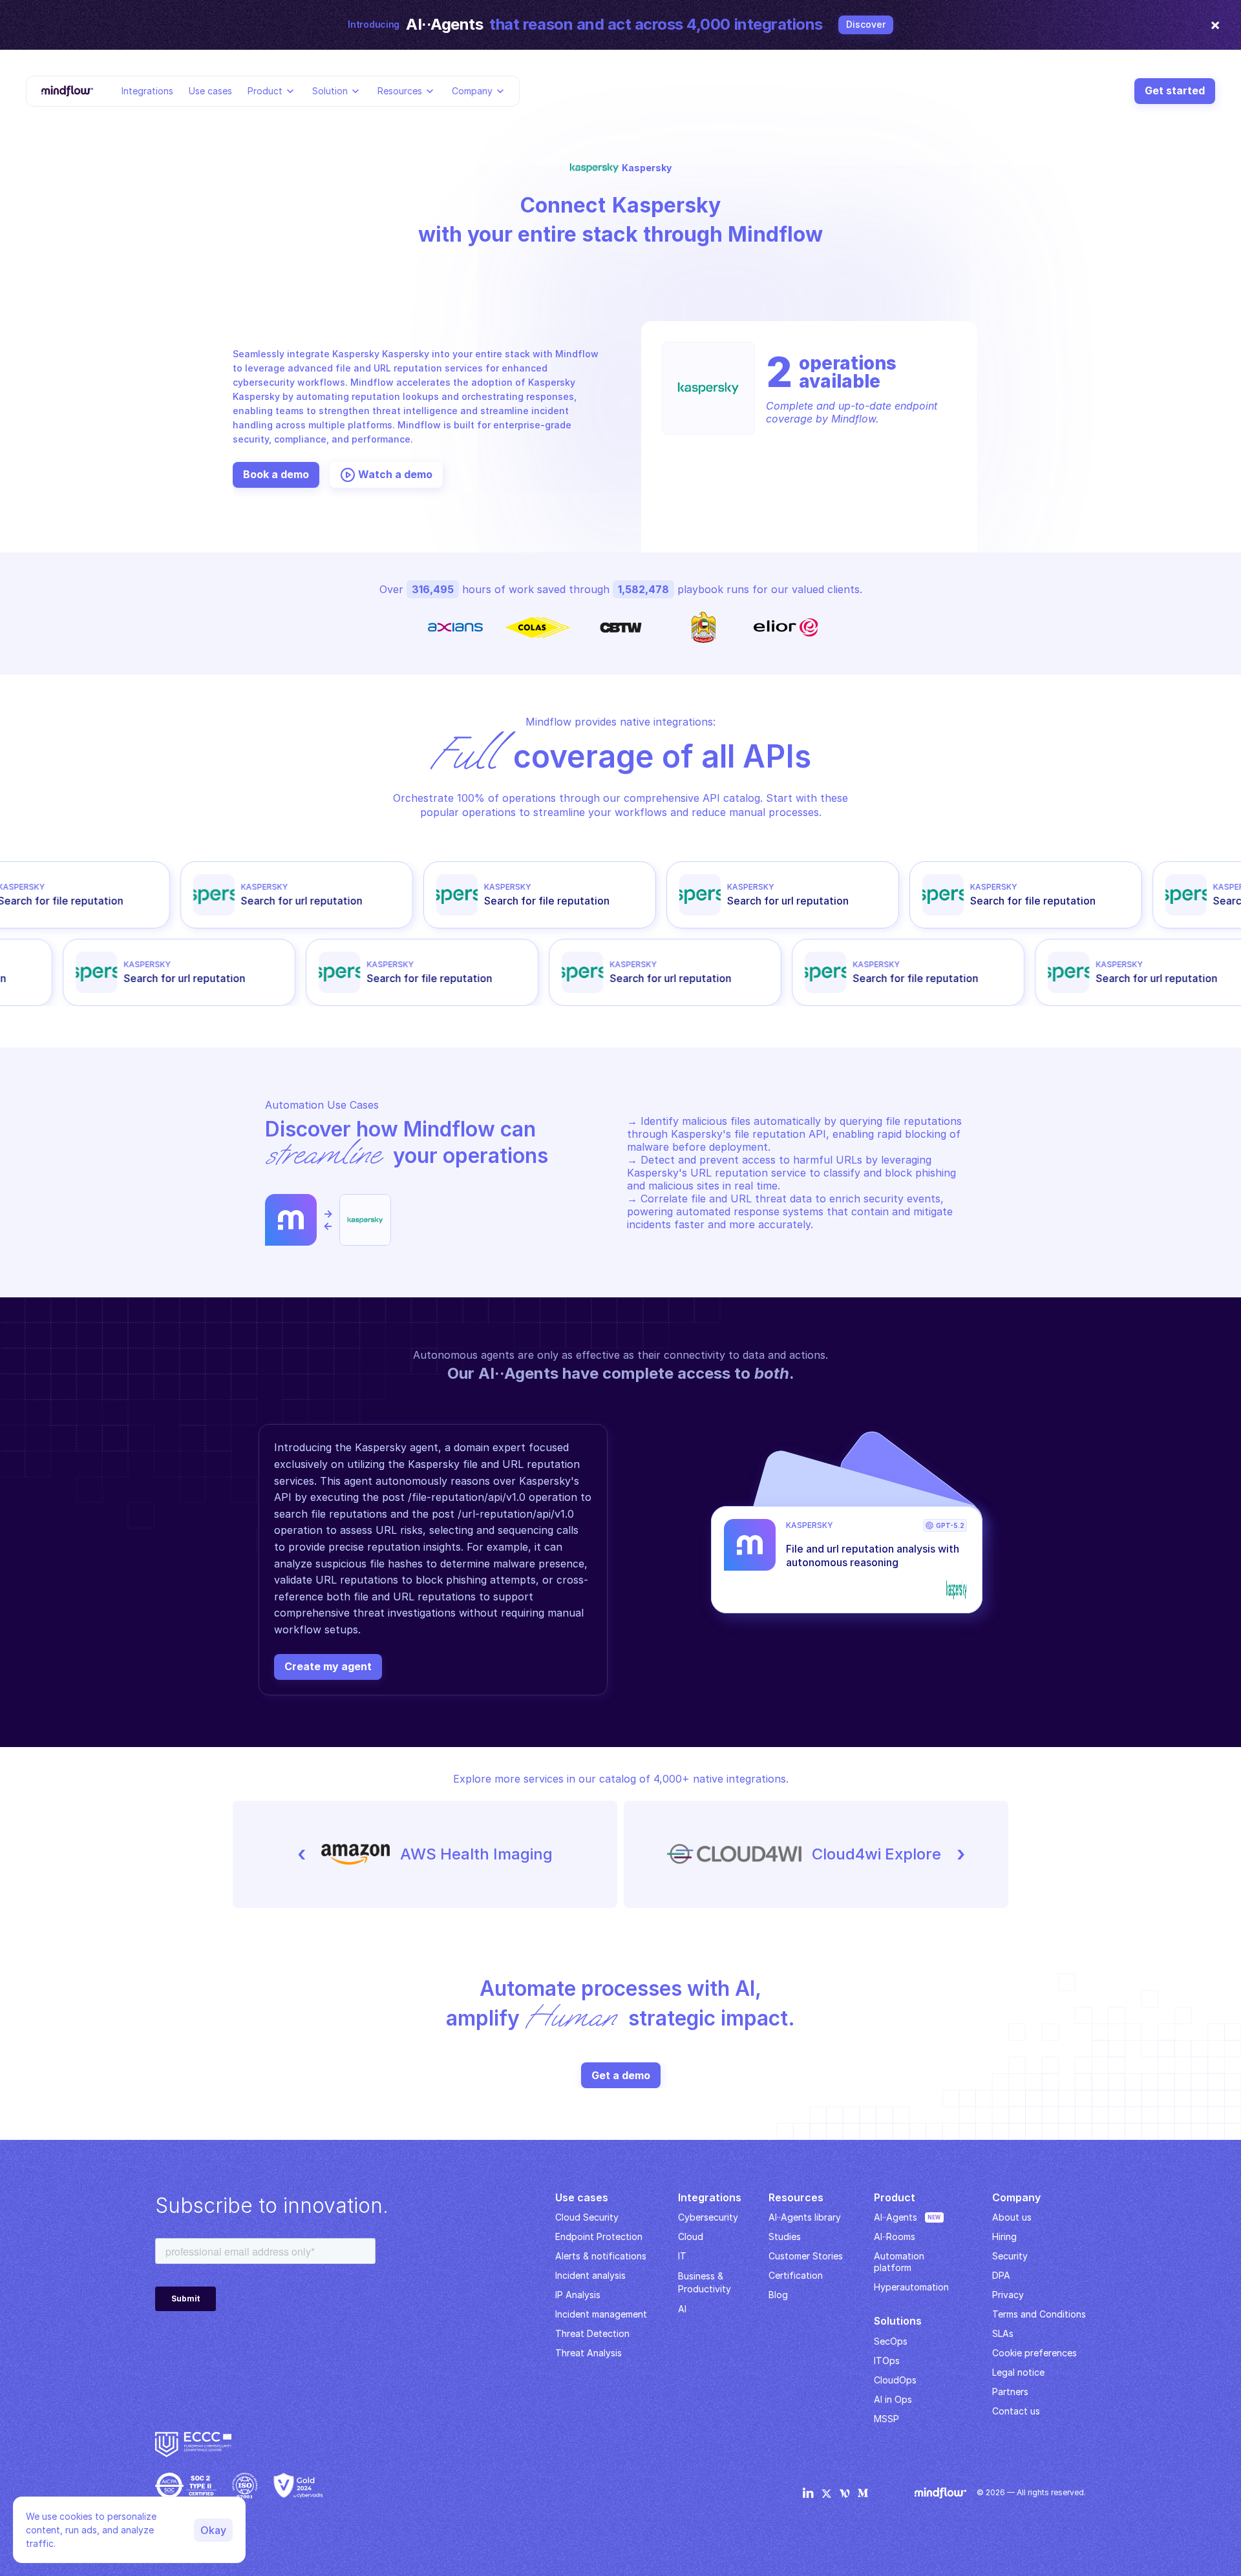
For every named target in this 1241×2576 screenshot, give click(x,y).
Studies (785, 2236)
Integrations (147, 90)
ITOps (887, 2361)
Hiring (1004, 2236)
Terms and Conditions (1039, 2314)
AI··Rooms (895, 2236)
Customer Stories (806, 2256)
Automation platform (900, 2262)
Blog (778, 2295)
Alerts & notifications (601, 2256)
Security (1010, 2256)
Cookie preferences (1034, 2353)
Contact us (1016, 2411)
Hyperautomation (911, 2287)
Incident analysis (590, 2275)
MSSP (886, 2419)
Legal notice (1018, 2372)
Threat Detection (592, 2333)
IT (682, 2256)
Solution (330, 90)
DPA (1001, 2275)
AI (682, 2309)
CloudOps (895, 2380)
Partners (1010, 2392)
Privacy (1008, 2295)
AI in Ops (893, 2399)
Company (472, 90)
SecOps (891, 2341)
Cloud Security (587, 2217)
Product (265, 90)
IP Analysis (578, 2295)
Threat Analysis (589, 2353)
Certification (796, 2275)
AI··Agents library (805, 2217)
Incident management (601, 2314)
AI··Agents (896, 2217)
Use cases (210, 90)
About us (1012, 2217)
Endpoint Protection (599, 2236)
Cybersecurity (708, 2217)
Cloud (691, 2236)
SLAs (1003, 2333)
